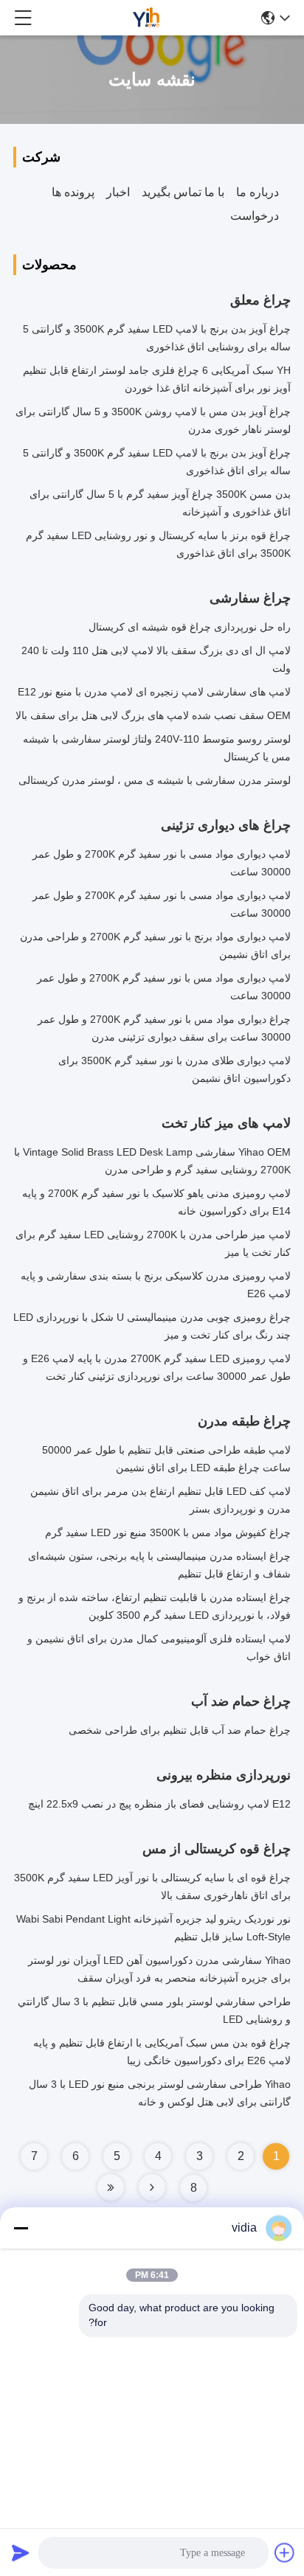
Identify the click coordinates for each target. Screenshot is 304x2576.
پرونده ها (73, 192)
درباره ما (258, 192)
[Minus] (21, 2228)
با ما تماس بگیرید (183, 192)
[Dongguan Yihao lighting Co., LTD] (147, 18)
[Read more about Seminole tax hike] (152, 2187)
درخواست (255, 216)
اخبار (118, 192)
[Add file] (285, 2552)
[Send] (21, 2552)
